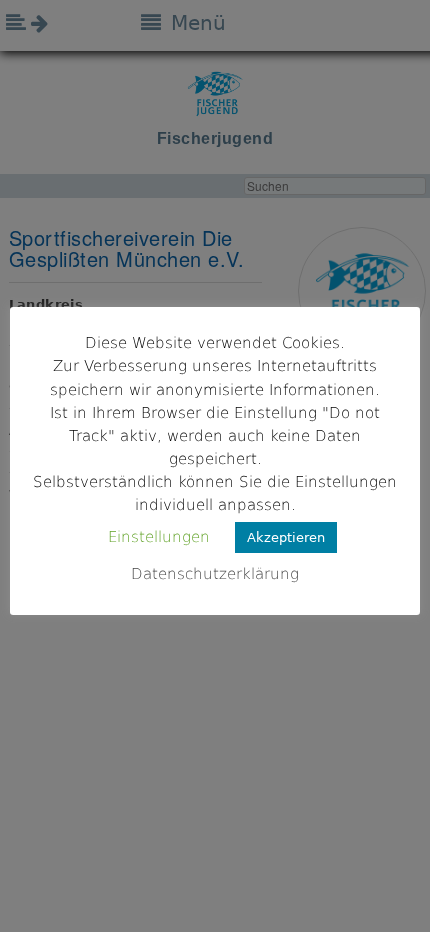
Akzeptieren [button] (286, 537)
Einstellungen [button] (159, 537)
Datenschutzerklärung (215, 574)
